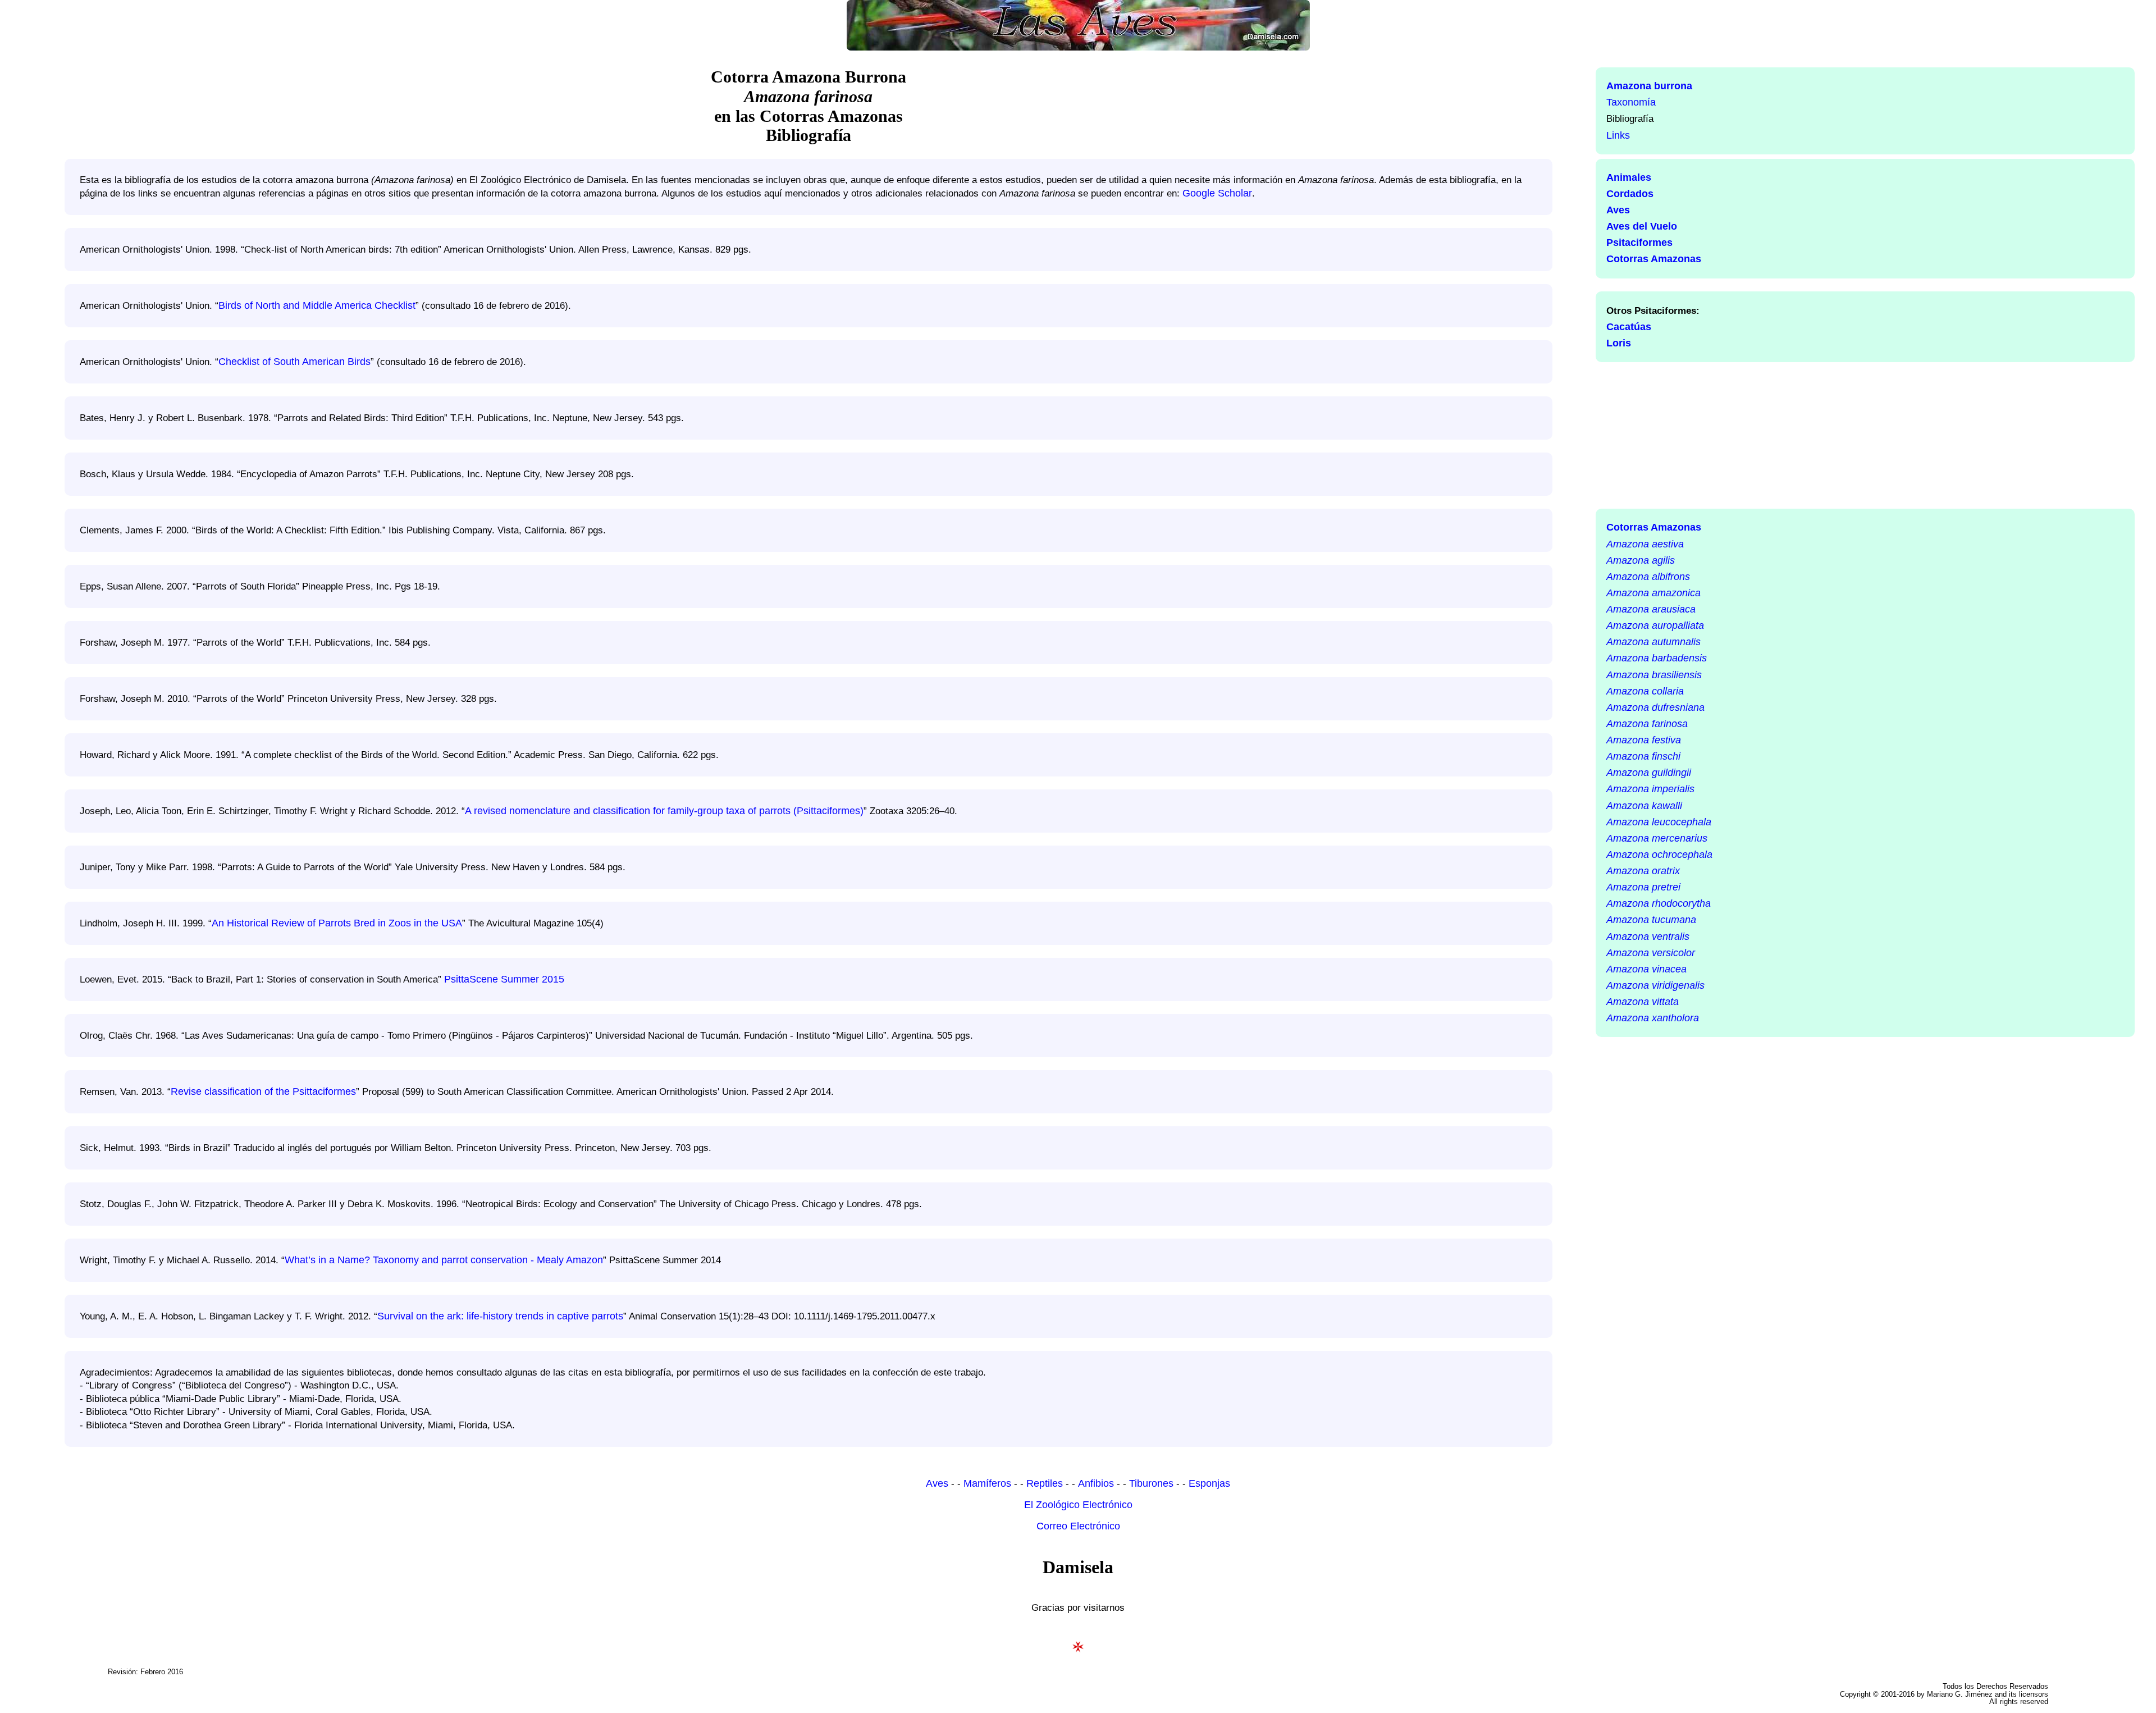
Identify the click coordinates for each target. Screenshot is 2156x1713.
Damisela (1078, 1567)
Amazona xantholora (1653, 1018)
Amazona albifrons (1648, 577)
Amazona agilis (1641, 560)
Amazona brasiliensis (1654, 675)
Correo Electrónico (1078, 1526)
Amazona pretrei (1643, 887)
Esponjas (1209, 1483)
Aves (1618, 210)
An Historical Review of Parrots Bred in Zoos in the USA (337, 923)
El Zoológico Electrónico (1078, 1505)
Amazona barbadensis (1657, 658)
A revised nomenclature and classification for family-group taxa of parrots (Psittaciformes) (664, 811)
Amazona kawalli (1644, 806)
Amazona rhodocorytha (1659, 903)
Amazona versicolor (1651, 953)
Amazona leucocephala (1659, 822)
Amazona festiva (1644, 740)
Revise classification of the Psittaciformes (263, 1091)
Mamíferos (987, 1483)
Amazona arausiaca (1651, 609)
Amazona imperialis (1650, 789)
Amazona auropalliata (1655, 625)
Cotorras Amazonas (1654, 259)
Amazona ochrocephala (1659, 855)
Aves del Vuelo (1642, 226)
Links (1618, 135)
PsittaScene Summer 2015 (504, 979)
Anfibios (1096, 1483)
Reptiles (1045, 1483)
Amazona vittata (1643, 1002)
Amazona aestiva (1645, 544)
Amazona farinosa (1647, 724)
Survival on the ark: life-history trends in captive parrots (500, 1316)
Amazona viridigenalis (1655, 985)
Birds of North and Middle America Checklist (317, 305)
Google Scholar (1217, 193)
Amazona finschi (1643, 756)
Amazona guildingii (1649, 773)
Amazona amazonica (1653, 593)
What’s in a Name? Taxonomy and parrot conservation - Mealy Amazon (444, 1260)
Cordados (1630, 194)
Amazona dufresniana (1655, 707)
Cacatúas (1629, 327)
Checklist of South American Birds (294, 362)
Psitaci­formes (1639, 243)
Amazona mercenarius (1657, 838)
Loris (1619, 343)
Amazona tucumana (1651, 920)
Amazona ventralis (1648, 937)
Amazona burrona (1649, 86)
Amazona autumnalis (1653, 642)
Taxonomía (1631, 102)
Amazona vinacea (1646, 969)
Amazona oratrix (1643, 871)
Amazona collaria (1645, 691)
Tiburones (1151, 1483)
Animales (1629, 177)
